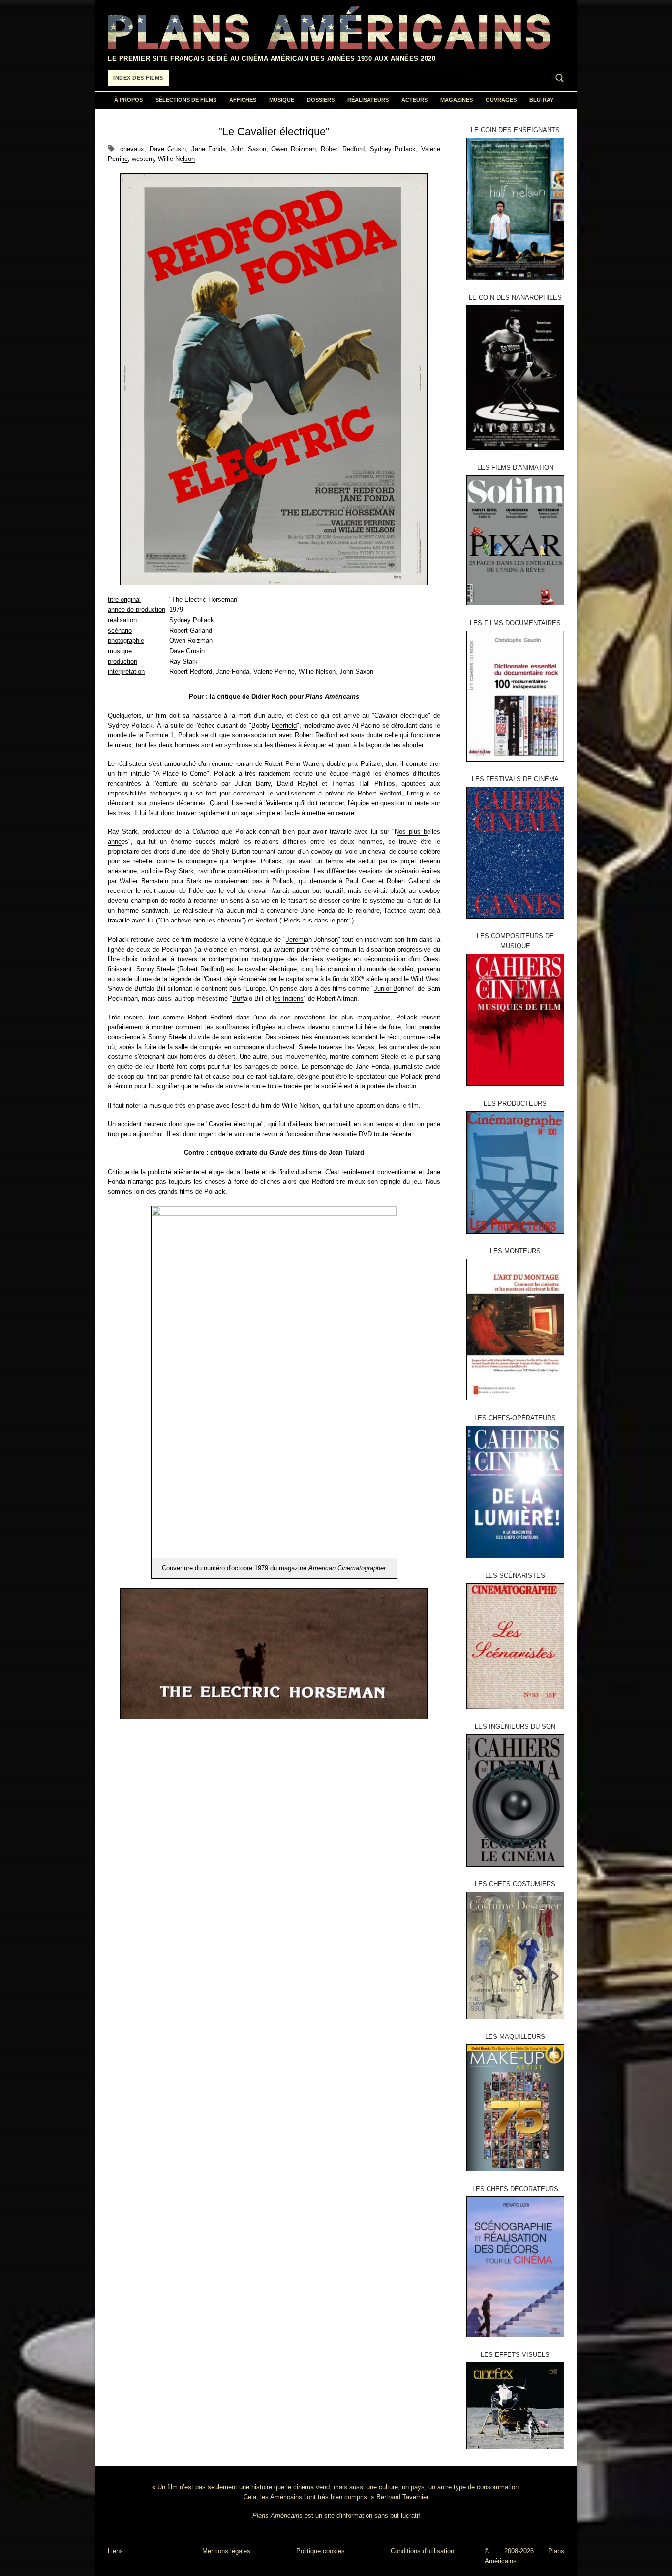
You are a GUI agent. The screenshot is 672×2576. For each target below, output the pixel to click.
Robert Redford (343, 149)
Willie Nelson (176, 159)
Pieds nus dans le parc (317, 920)
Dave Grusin (168, 149)
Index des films (138, 78)
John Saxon (248, 149)
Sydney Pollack (393, 149)
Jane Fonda (209, 149)
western (143, 159)
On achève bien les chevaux (201, 920)
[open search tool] (560, 78)
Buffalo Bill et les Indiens (268, 999)
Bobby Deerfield (274, 725)
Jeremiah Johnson (312, 939)
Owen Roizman (293, 149)
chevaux (132, 149)
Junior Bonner (394, 989)
